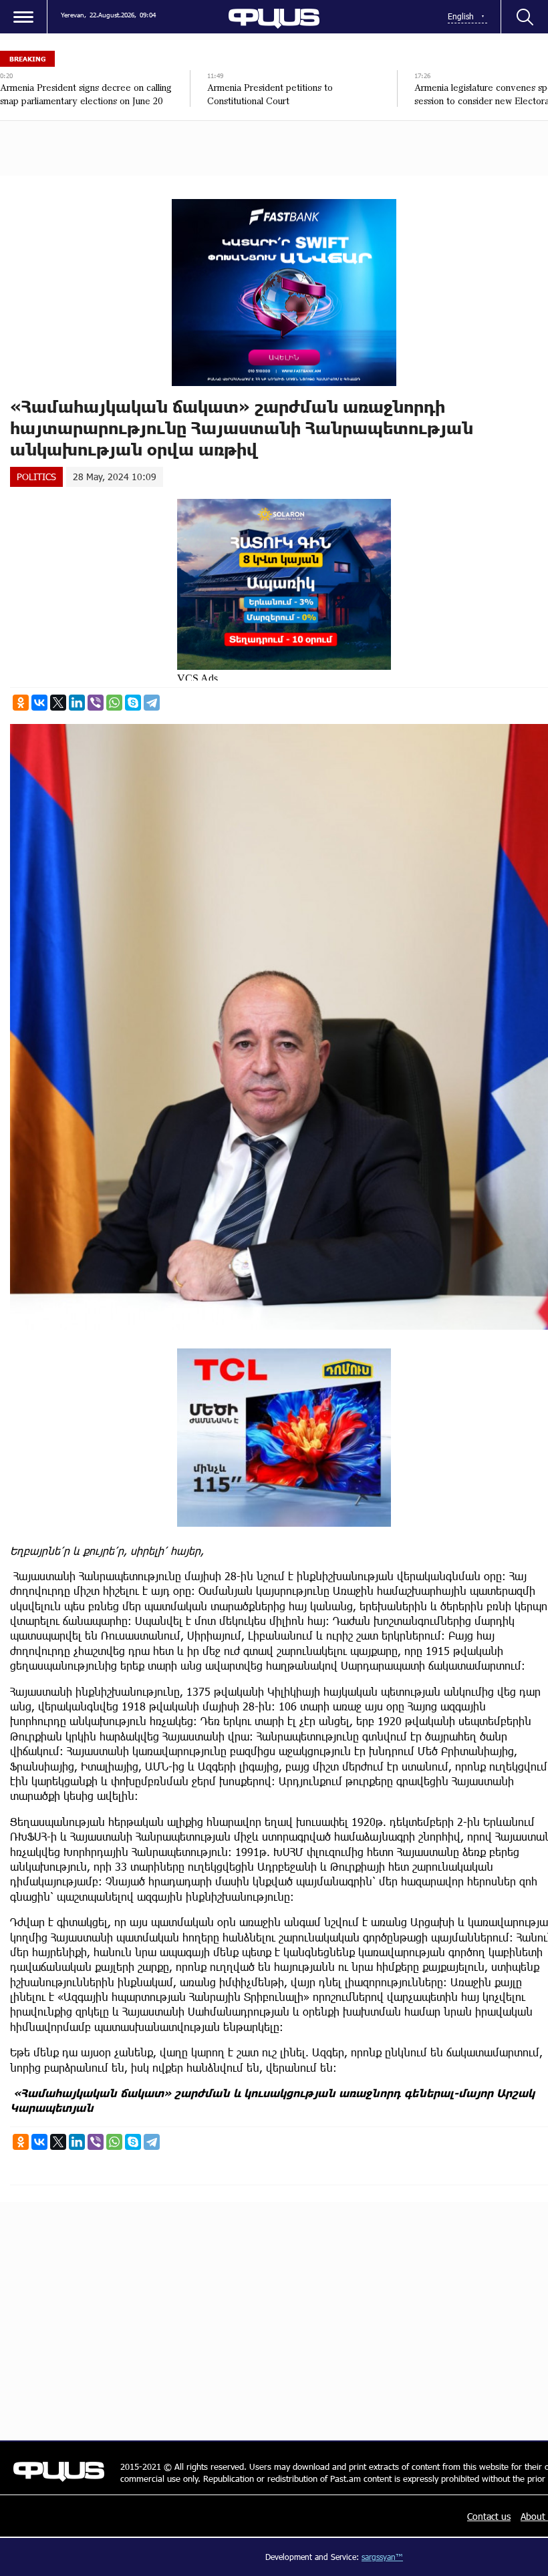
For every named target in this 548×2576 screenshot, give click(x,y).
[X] (58, 703)
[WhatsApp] (114, 703)
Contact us (489, 2516)
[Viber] (96, 703)
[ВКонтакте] (39, 703)
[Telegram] (152, 703)
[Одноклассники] (21, 703)
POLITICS (36, 477)
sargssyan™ (382, 2557)
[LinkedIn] (77, 703)
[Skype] (133, 703)
